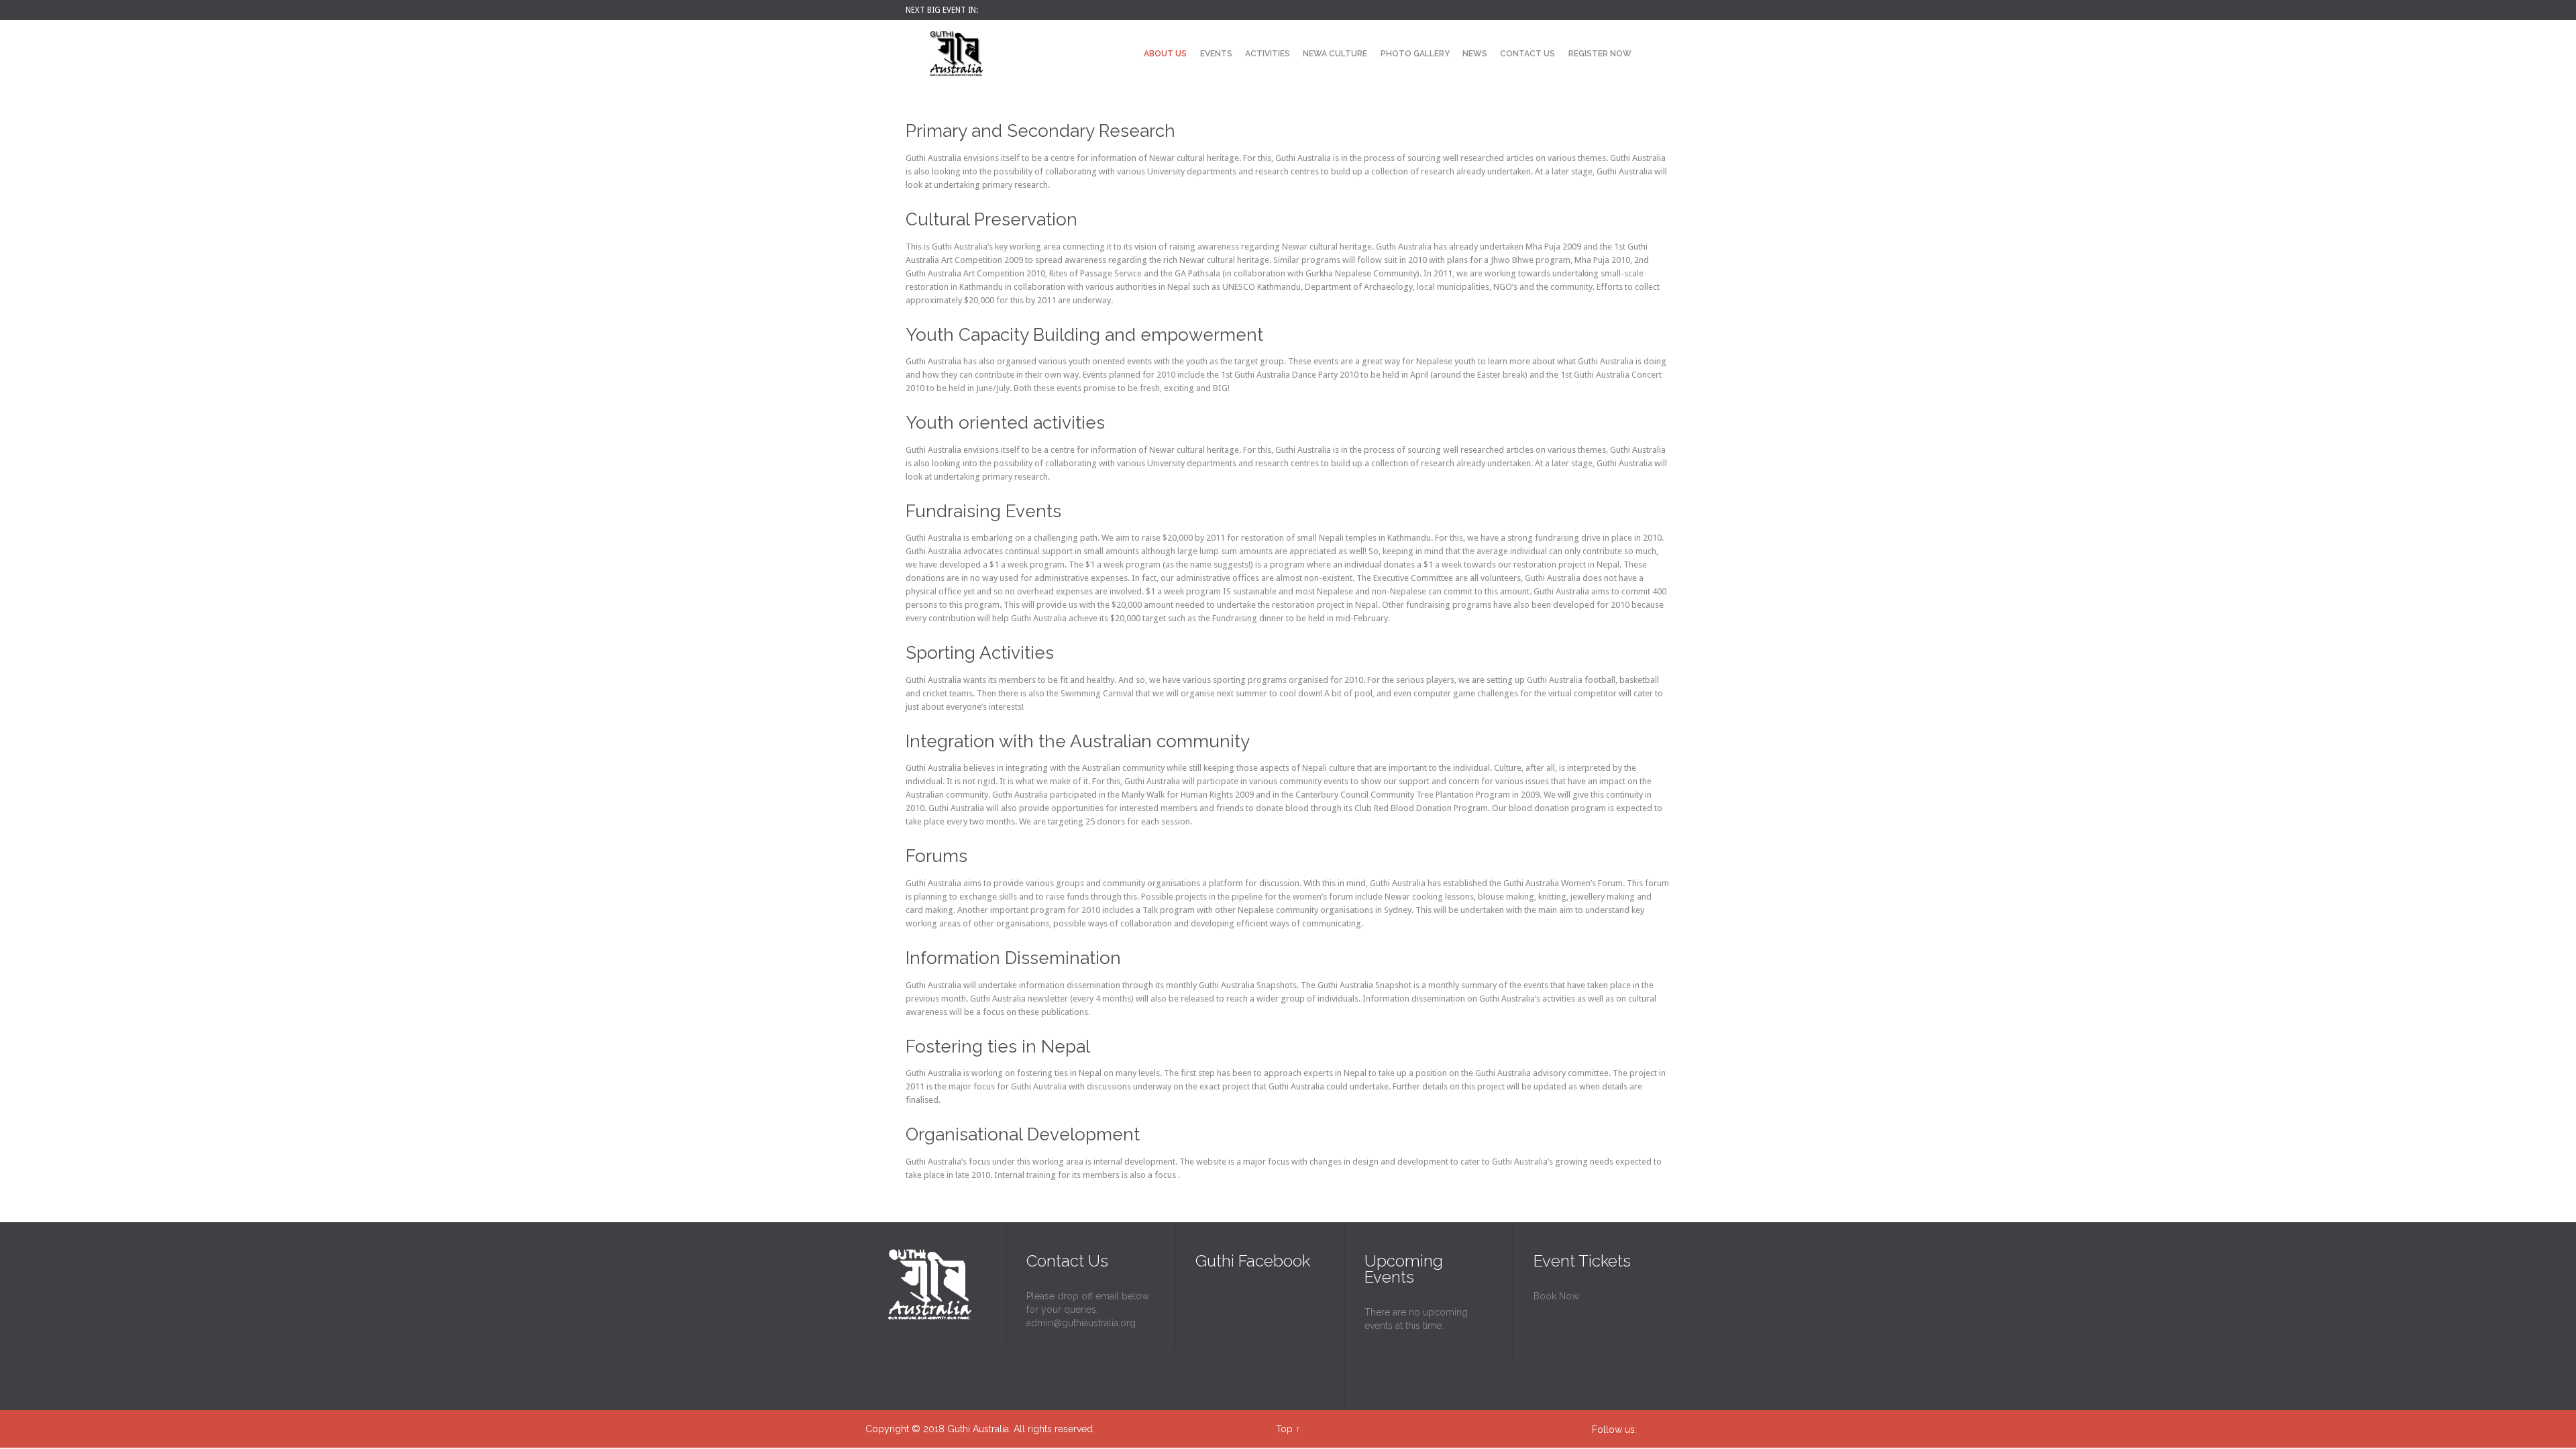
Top (1284, 1429)
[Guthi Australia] (956, 54)
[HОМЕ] (1126, 55)
